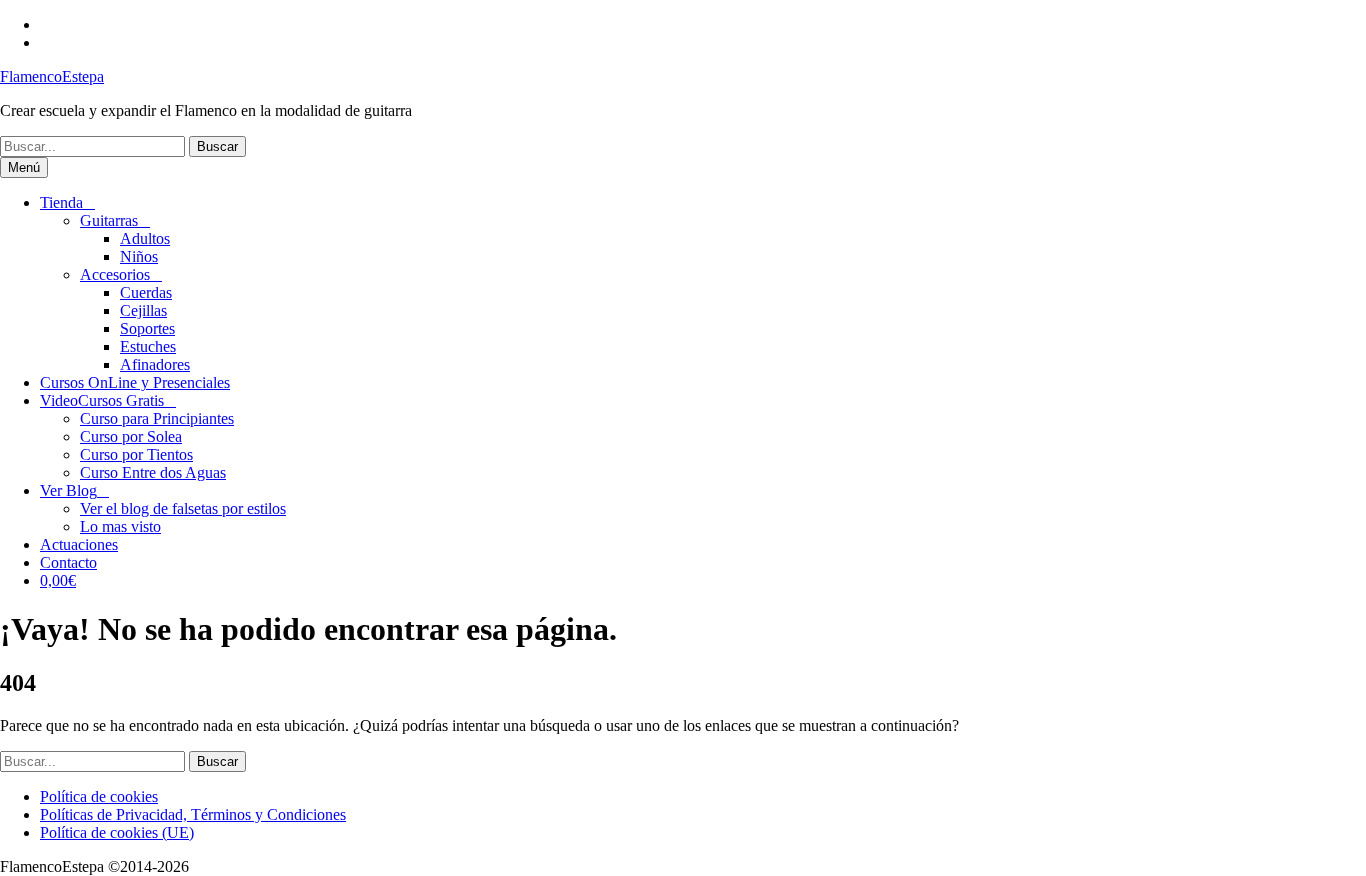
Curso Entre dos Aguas (153, 472)
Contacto (68, 562)
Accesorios (115, 274)
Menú (24, 167)
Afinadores (155, 364)
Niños (139, 256)
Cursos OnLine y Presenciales (135, 382)
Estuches (148, 346)
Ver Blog (68, 490)
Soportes (147, 328)
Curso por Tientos (136, 454)
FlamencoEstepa (52, 76)
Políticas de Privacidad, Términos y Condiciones (193, 814)
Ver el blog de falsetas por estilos (183, 508)
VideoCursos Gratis (102, 400)
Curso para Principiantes (157, 418)
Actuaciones (79, 544)
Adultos (145, 238)
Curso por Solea (131, 436)
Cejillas (143, 310)
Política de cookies (99, 796)
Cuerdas (146, 292)
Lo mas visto (120, 526)
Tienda (61, 202)
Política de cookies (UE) (117, 832)
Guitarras (109, 220)
